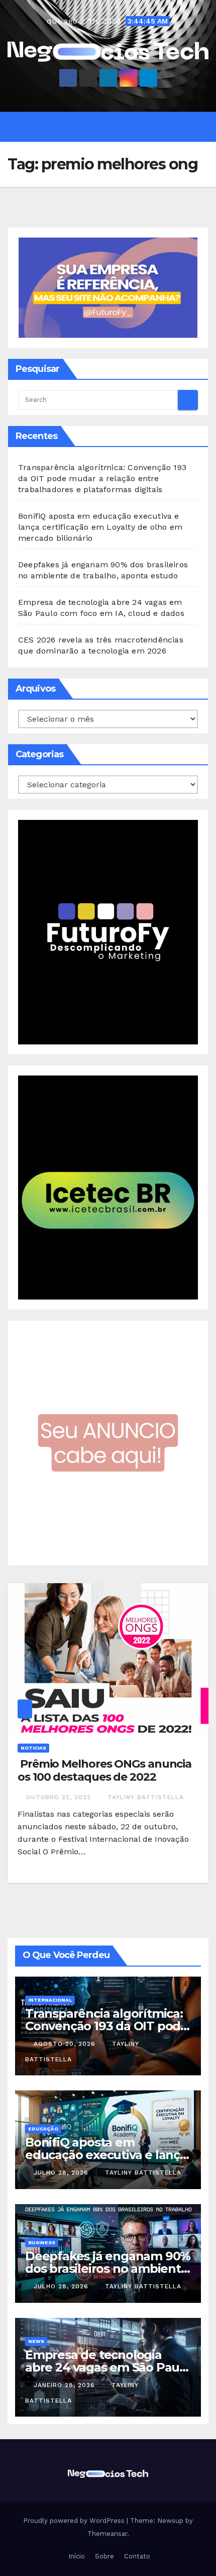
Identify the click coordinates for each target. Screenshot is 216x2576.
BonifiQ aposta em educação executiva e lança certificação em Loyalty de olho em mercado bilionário (100, 527)
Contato (136, 2556)
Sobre (103, 2556)
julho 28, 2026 (62, 2173)
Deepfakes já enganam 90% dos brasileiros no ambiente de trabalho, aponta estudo (108, 2269)
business (42, 2242)
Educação (43, 2129)
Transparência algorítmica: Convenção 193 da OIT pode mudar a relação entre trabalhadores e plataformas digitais (102, 478)
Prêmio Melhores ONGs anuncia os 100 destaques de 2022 (104, 1770)
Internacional (50, 2000)
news (36, 2341)
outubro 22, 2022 (60, 1797)
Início (76, 2556)
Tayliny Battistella (146, 1797)
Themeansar (107, 2534)
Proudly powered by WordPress (75, 2521)
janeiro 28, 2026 (66, 2385)
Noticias (33, 1748)
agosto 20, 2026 (66, 2044)
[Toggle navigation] (115, 127)
